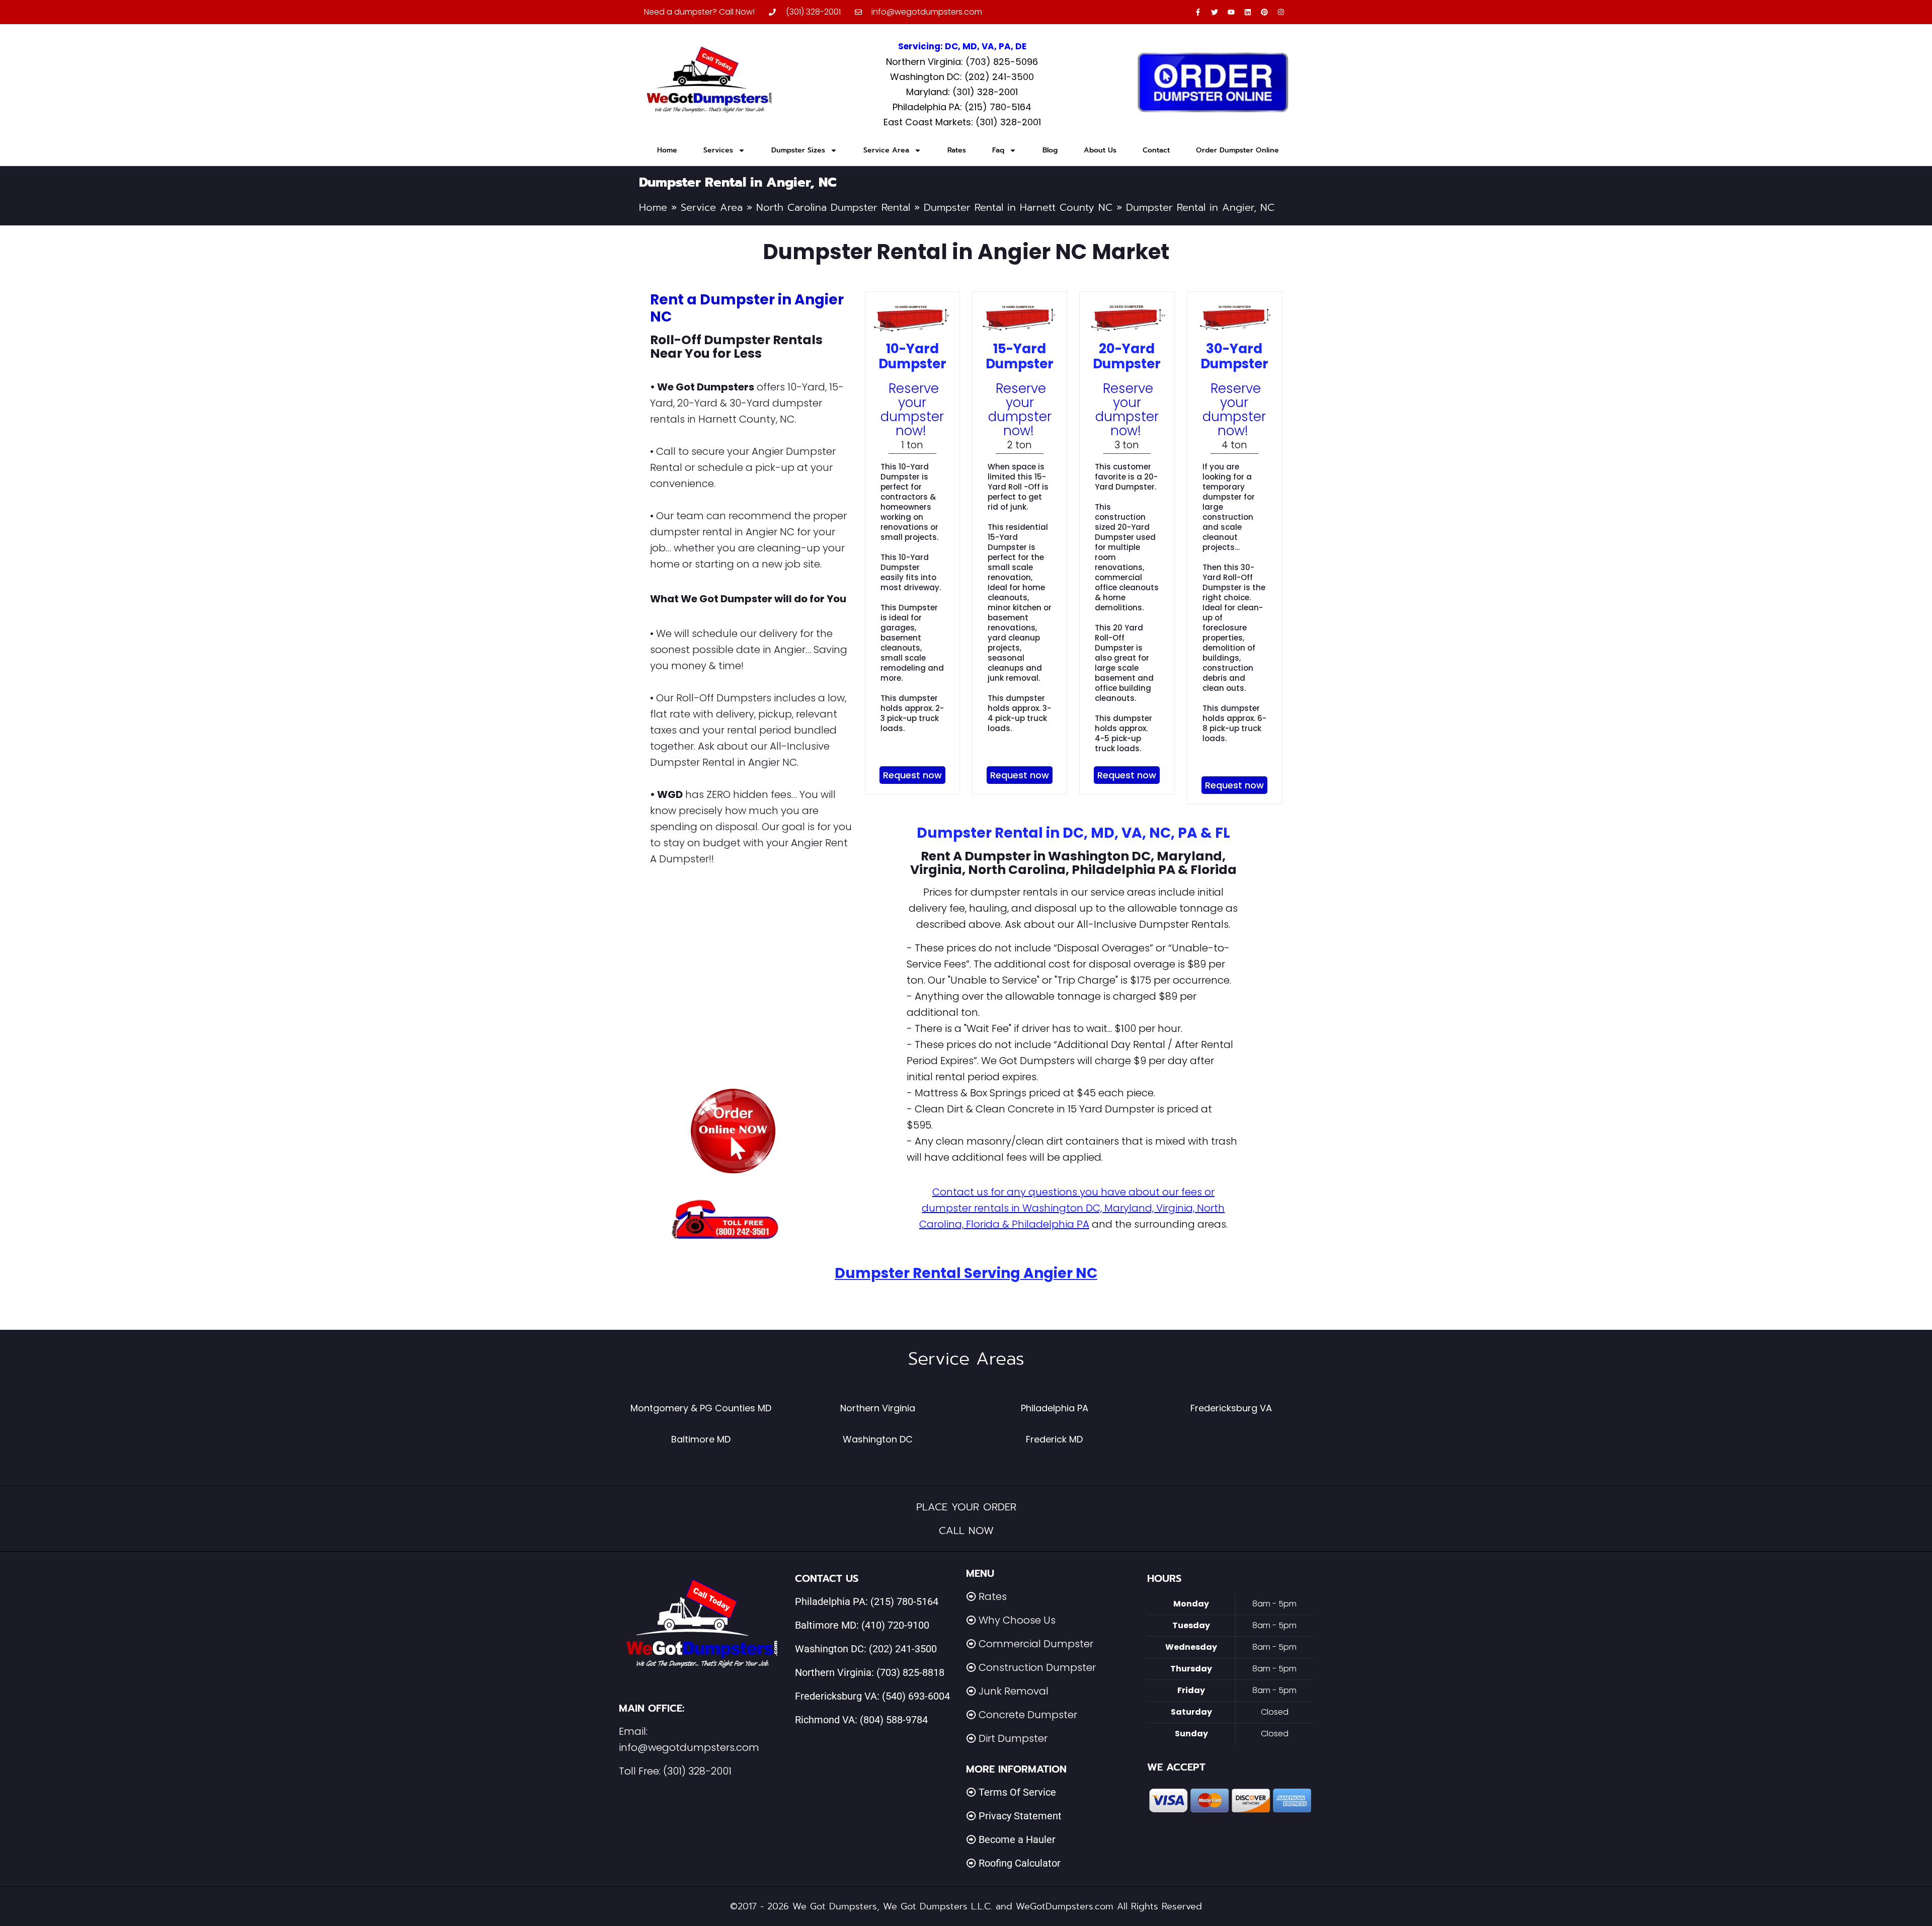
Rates (957, 150)
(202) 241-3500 (903, 1649)
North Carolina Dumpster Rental (833, 207)
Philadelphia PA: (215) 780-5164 (962, 107)
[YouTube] (1231, 12)
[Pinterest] (1264, 12)
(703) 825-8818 (910, 1672)
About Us (1100, 150)
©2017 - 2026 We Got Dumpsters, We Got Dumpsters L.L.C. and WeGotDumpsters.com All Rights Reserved (966, 1906)
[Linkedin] (1248, 12)
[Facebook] (1198, 12)
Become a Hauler (1017, 1839)
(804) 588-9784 (894, 1720)
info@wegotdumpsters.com (689, 1747)
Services (718, 150)
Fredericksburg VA (1231, 1408)
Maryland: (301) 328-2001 (962, 92)
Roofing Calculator (1020, 1863)
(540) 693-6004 (916, 1696)
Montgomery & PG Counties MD (701, 1408)
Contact (1156, 150)
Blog (1050, 150)
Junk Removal (1014, 1691)
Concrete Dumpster (1028, 1715)
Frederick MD (1054, 1439)
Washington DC (878, 1439)
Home (667, 150)
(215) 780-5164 (904, 1601)
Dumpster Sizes (798, 150)
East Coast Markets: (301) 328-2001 (962, 122)
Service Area (886, 150)
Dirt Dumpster (1013, 1738)
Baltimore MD (701, 1439)
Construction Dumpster (1037, 1667)
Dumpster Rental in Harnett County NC (1018, 207)
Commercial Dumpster (1036, 1644)
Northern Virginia (878, 1408)
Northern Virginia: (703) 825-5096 (962, 62)
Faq (998, 150)
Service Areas (966, 1359)
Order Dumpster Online (1237, 150)
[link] (733, 1131)
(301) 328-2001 (697, 1771)
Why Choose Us (1017, 1620)
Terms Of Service (1017, 1792)
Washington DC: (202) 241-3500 (962, 77)
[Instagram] (1281, 12)
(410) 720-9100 (895, 1625)
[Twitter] (1215, 12)
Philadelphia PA (1055, 1408)
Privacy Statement (1020, 1816)
